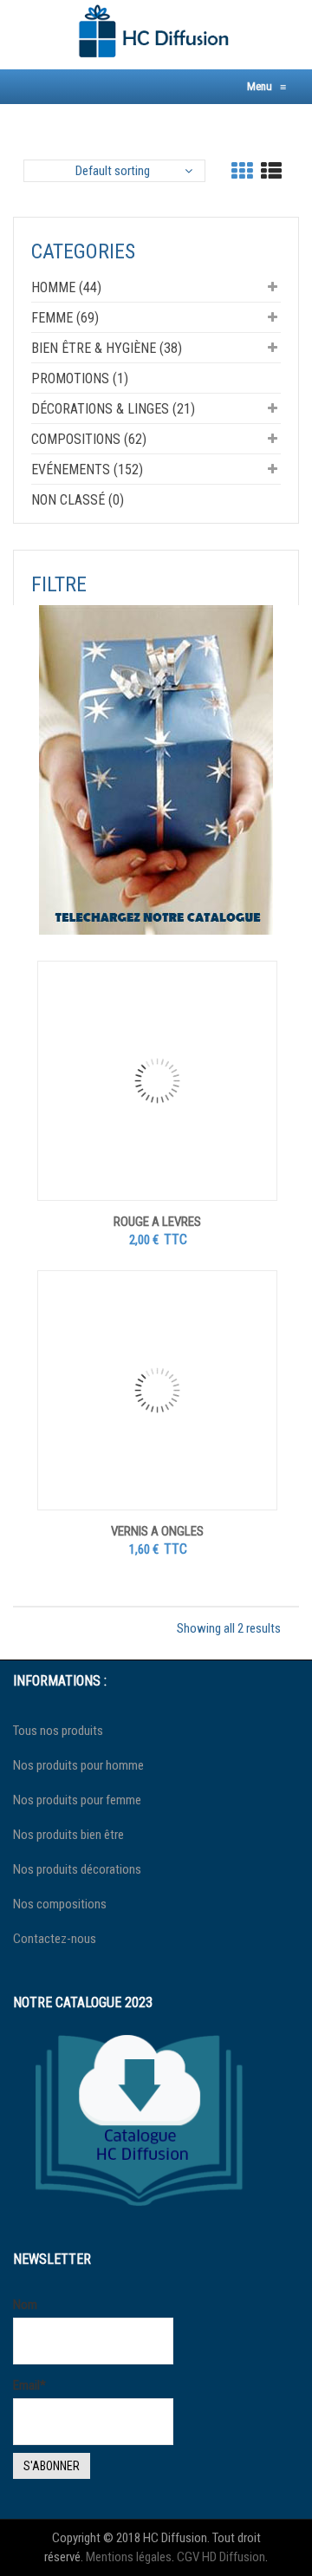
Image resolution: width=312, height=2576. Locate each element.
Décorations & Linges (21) (113, 409)
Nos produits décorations (77, 1869)
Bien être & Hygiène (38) (107, 348)
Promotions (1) (80, 378)
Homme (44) (66, 287)
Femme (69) (65, 318)
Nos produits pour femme (77, 1800)
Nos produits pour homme (78, 1765)
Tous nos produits (58, 1731)
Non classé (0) (78, 500)
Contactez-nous (55, 1939)
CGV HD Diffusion (221, 2557)
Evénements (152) (87, 470)
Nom (25, 2305)
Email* (29, 2385)
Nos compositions (60, 1904)
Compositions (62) (89, 439)
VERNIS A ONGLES (157, 1531)
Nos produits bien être (68, 1835)
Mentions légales (129, 2557)
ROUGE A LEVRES (157, 1222)
